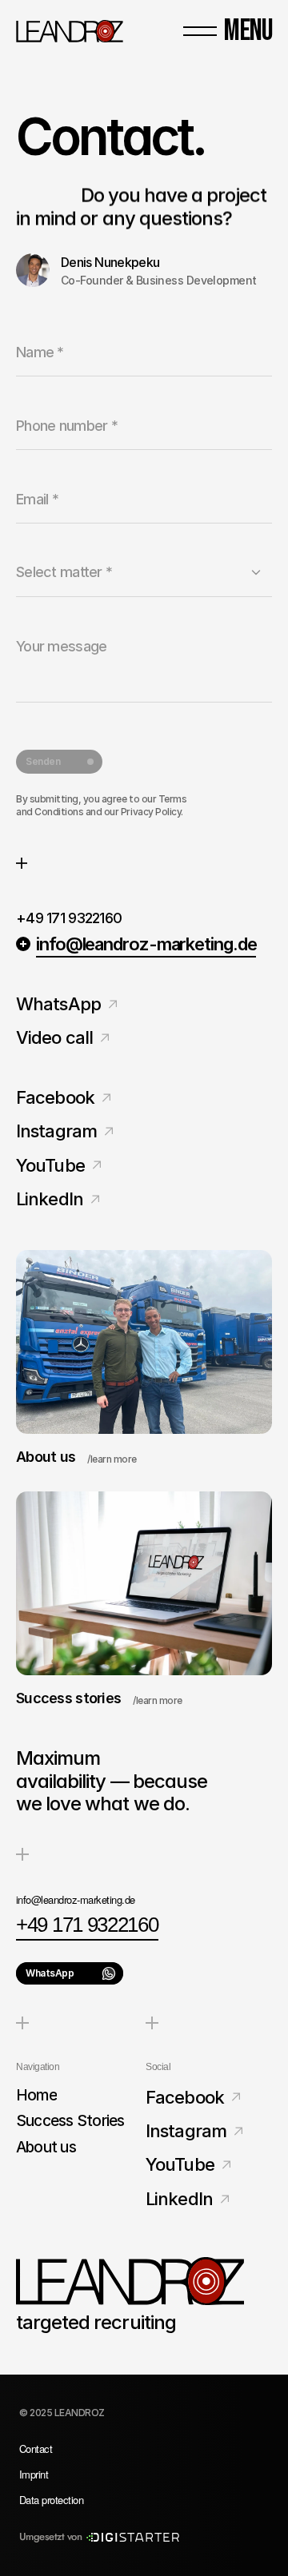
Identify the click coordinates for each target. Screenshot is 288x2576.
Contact (36, 2449)
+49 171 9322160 (69, 919)
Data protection (51, 2500)
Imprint (34, 2474)
